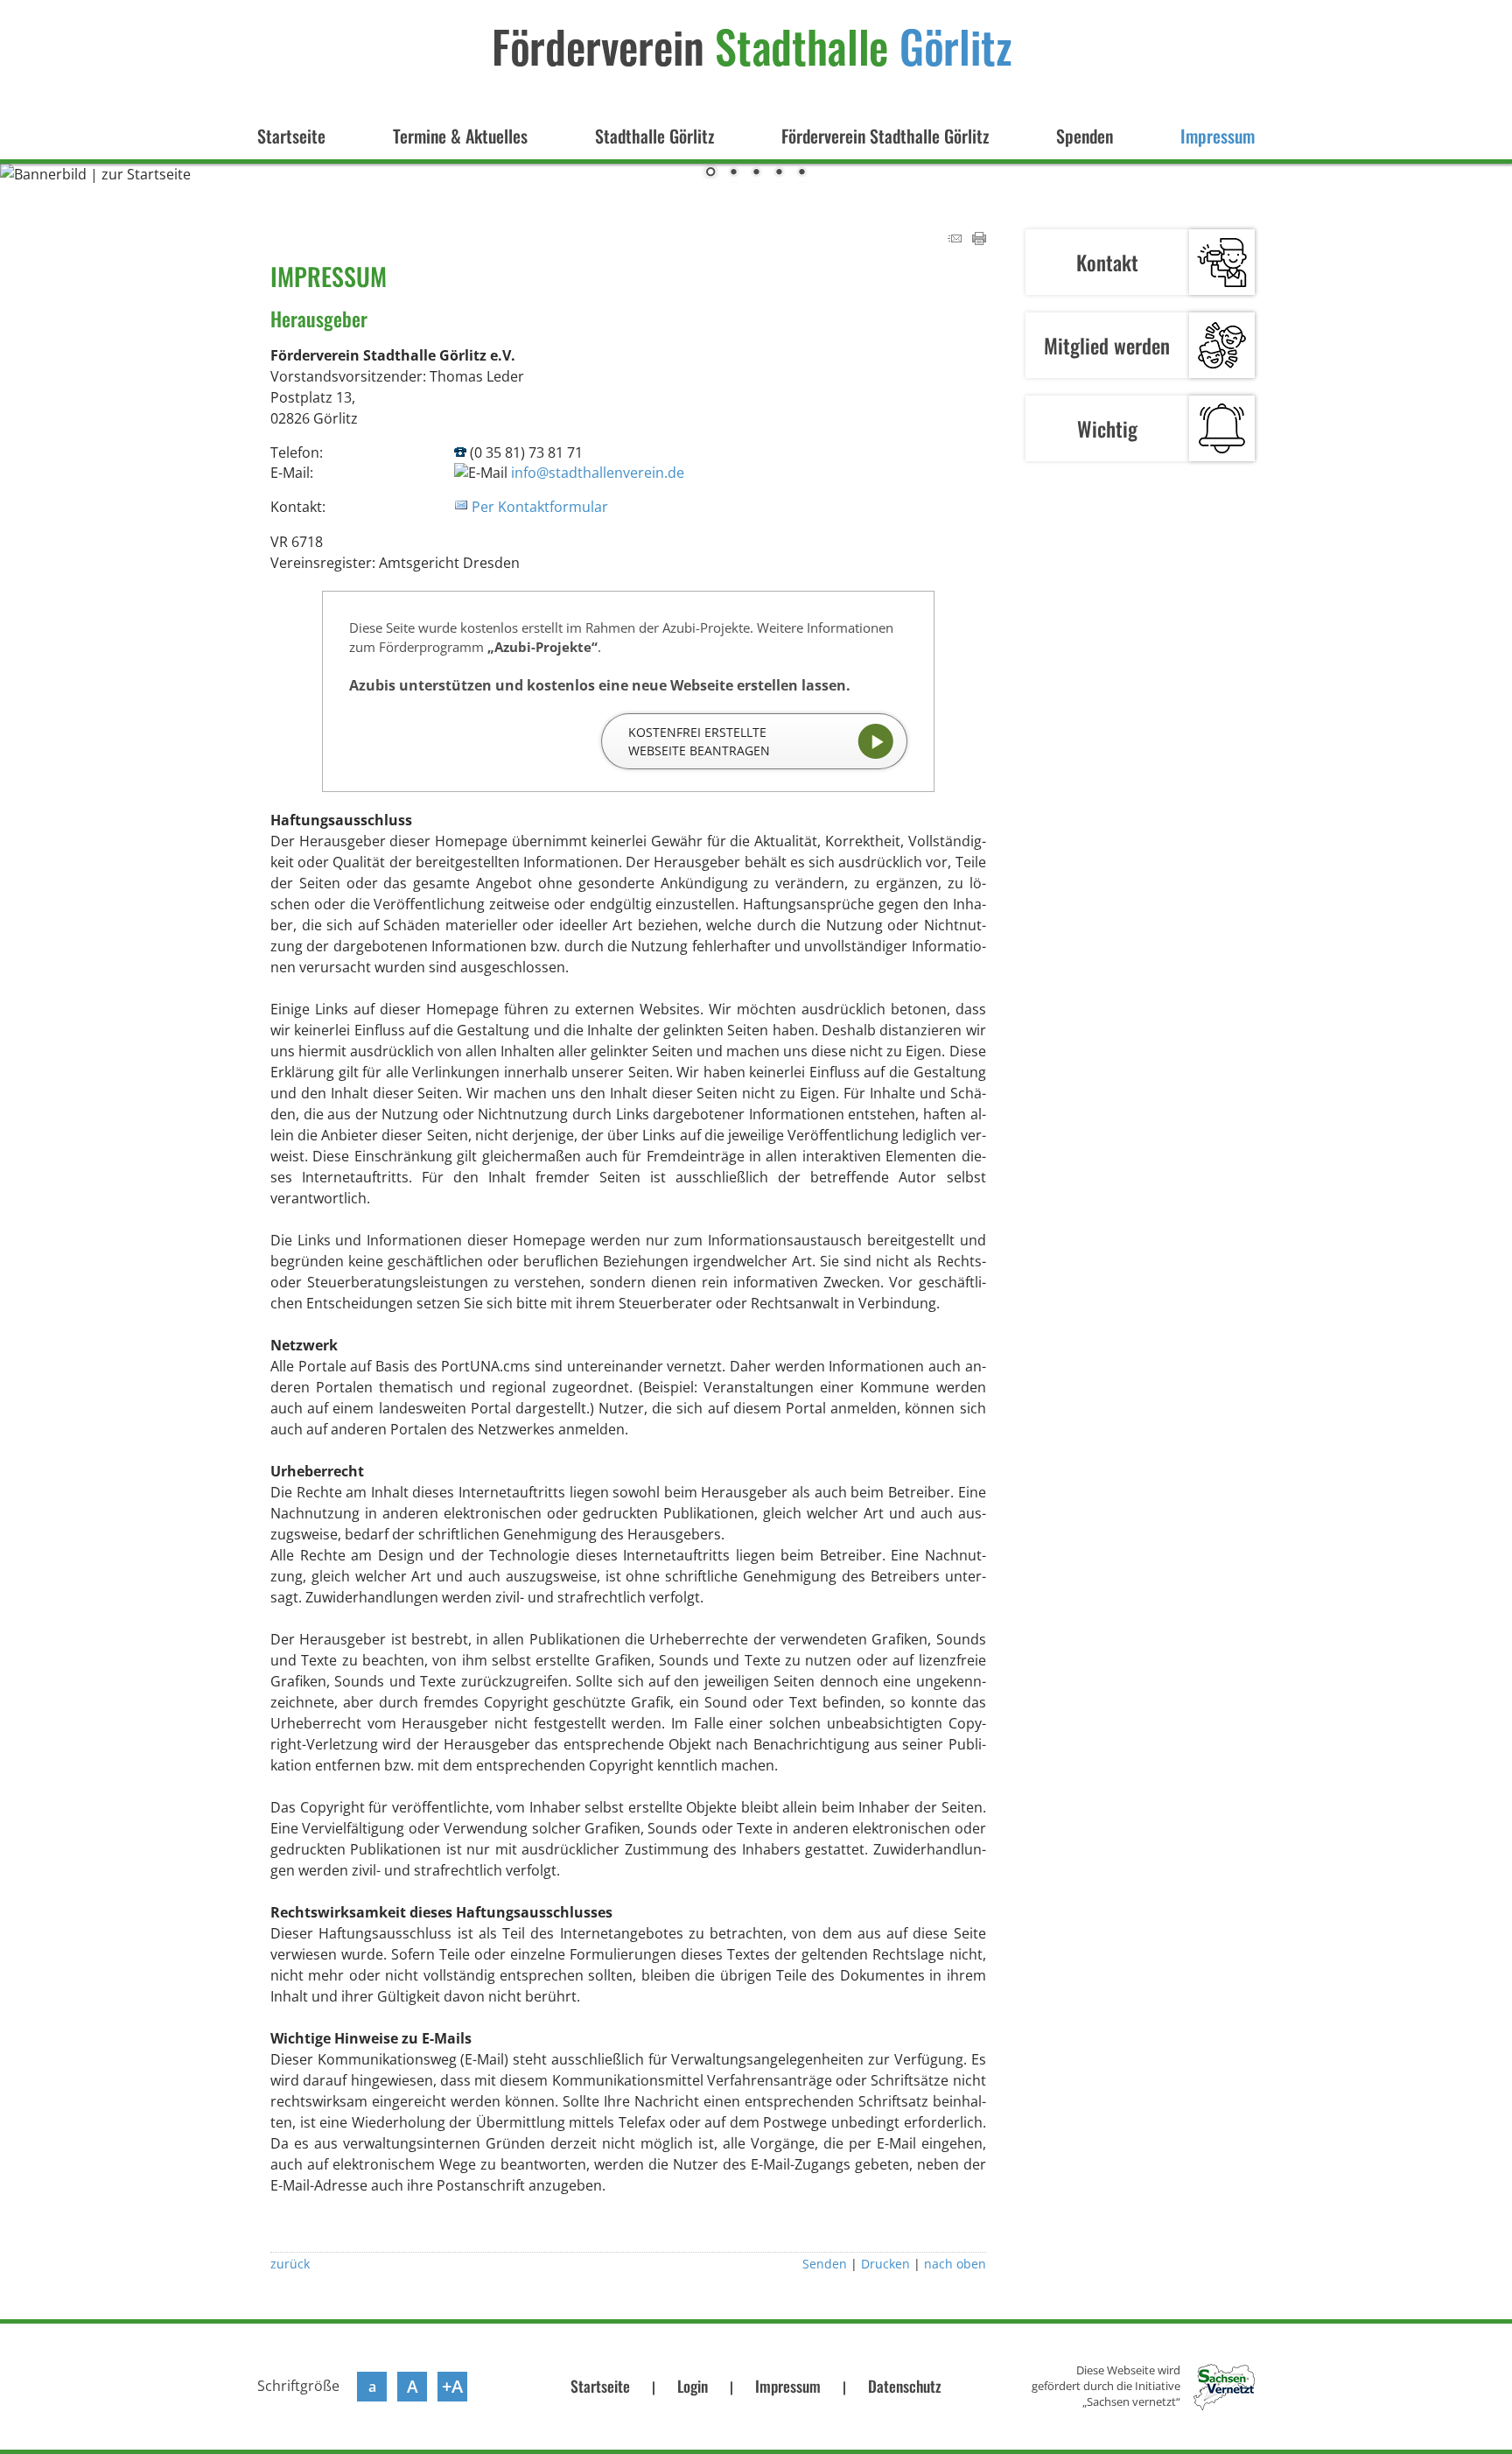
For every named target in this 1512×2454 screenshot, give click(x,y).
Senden (825, 2264)
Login (693, 2386)
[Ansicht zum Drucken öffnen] (979, 240)
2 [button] (733, 173)
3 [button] (756, 173)
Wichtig (1107, 428)
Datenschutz (905, 2386)
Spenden (1085, 136)
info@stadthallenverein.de (598, 473)
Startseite (291, 136)
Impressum (1218, 136)
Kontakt (1107, 262)
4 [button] (779, 173)
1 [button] (710, 173)
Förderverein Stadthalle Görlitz (885, 136)
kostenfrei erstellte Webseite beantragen (699, 741)
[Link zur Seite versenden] (955, 240)
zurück (290, 2264)
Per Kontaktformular (540, 507)
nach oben (955, 2264)
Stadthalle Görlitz (654, 136)
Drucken (885, 2264)
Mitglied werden (1107, 345)
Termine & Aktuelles (460, 136)
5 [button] (801, 173)
